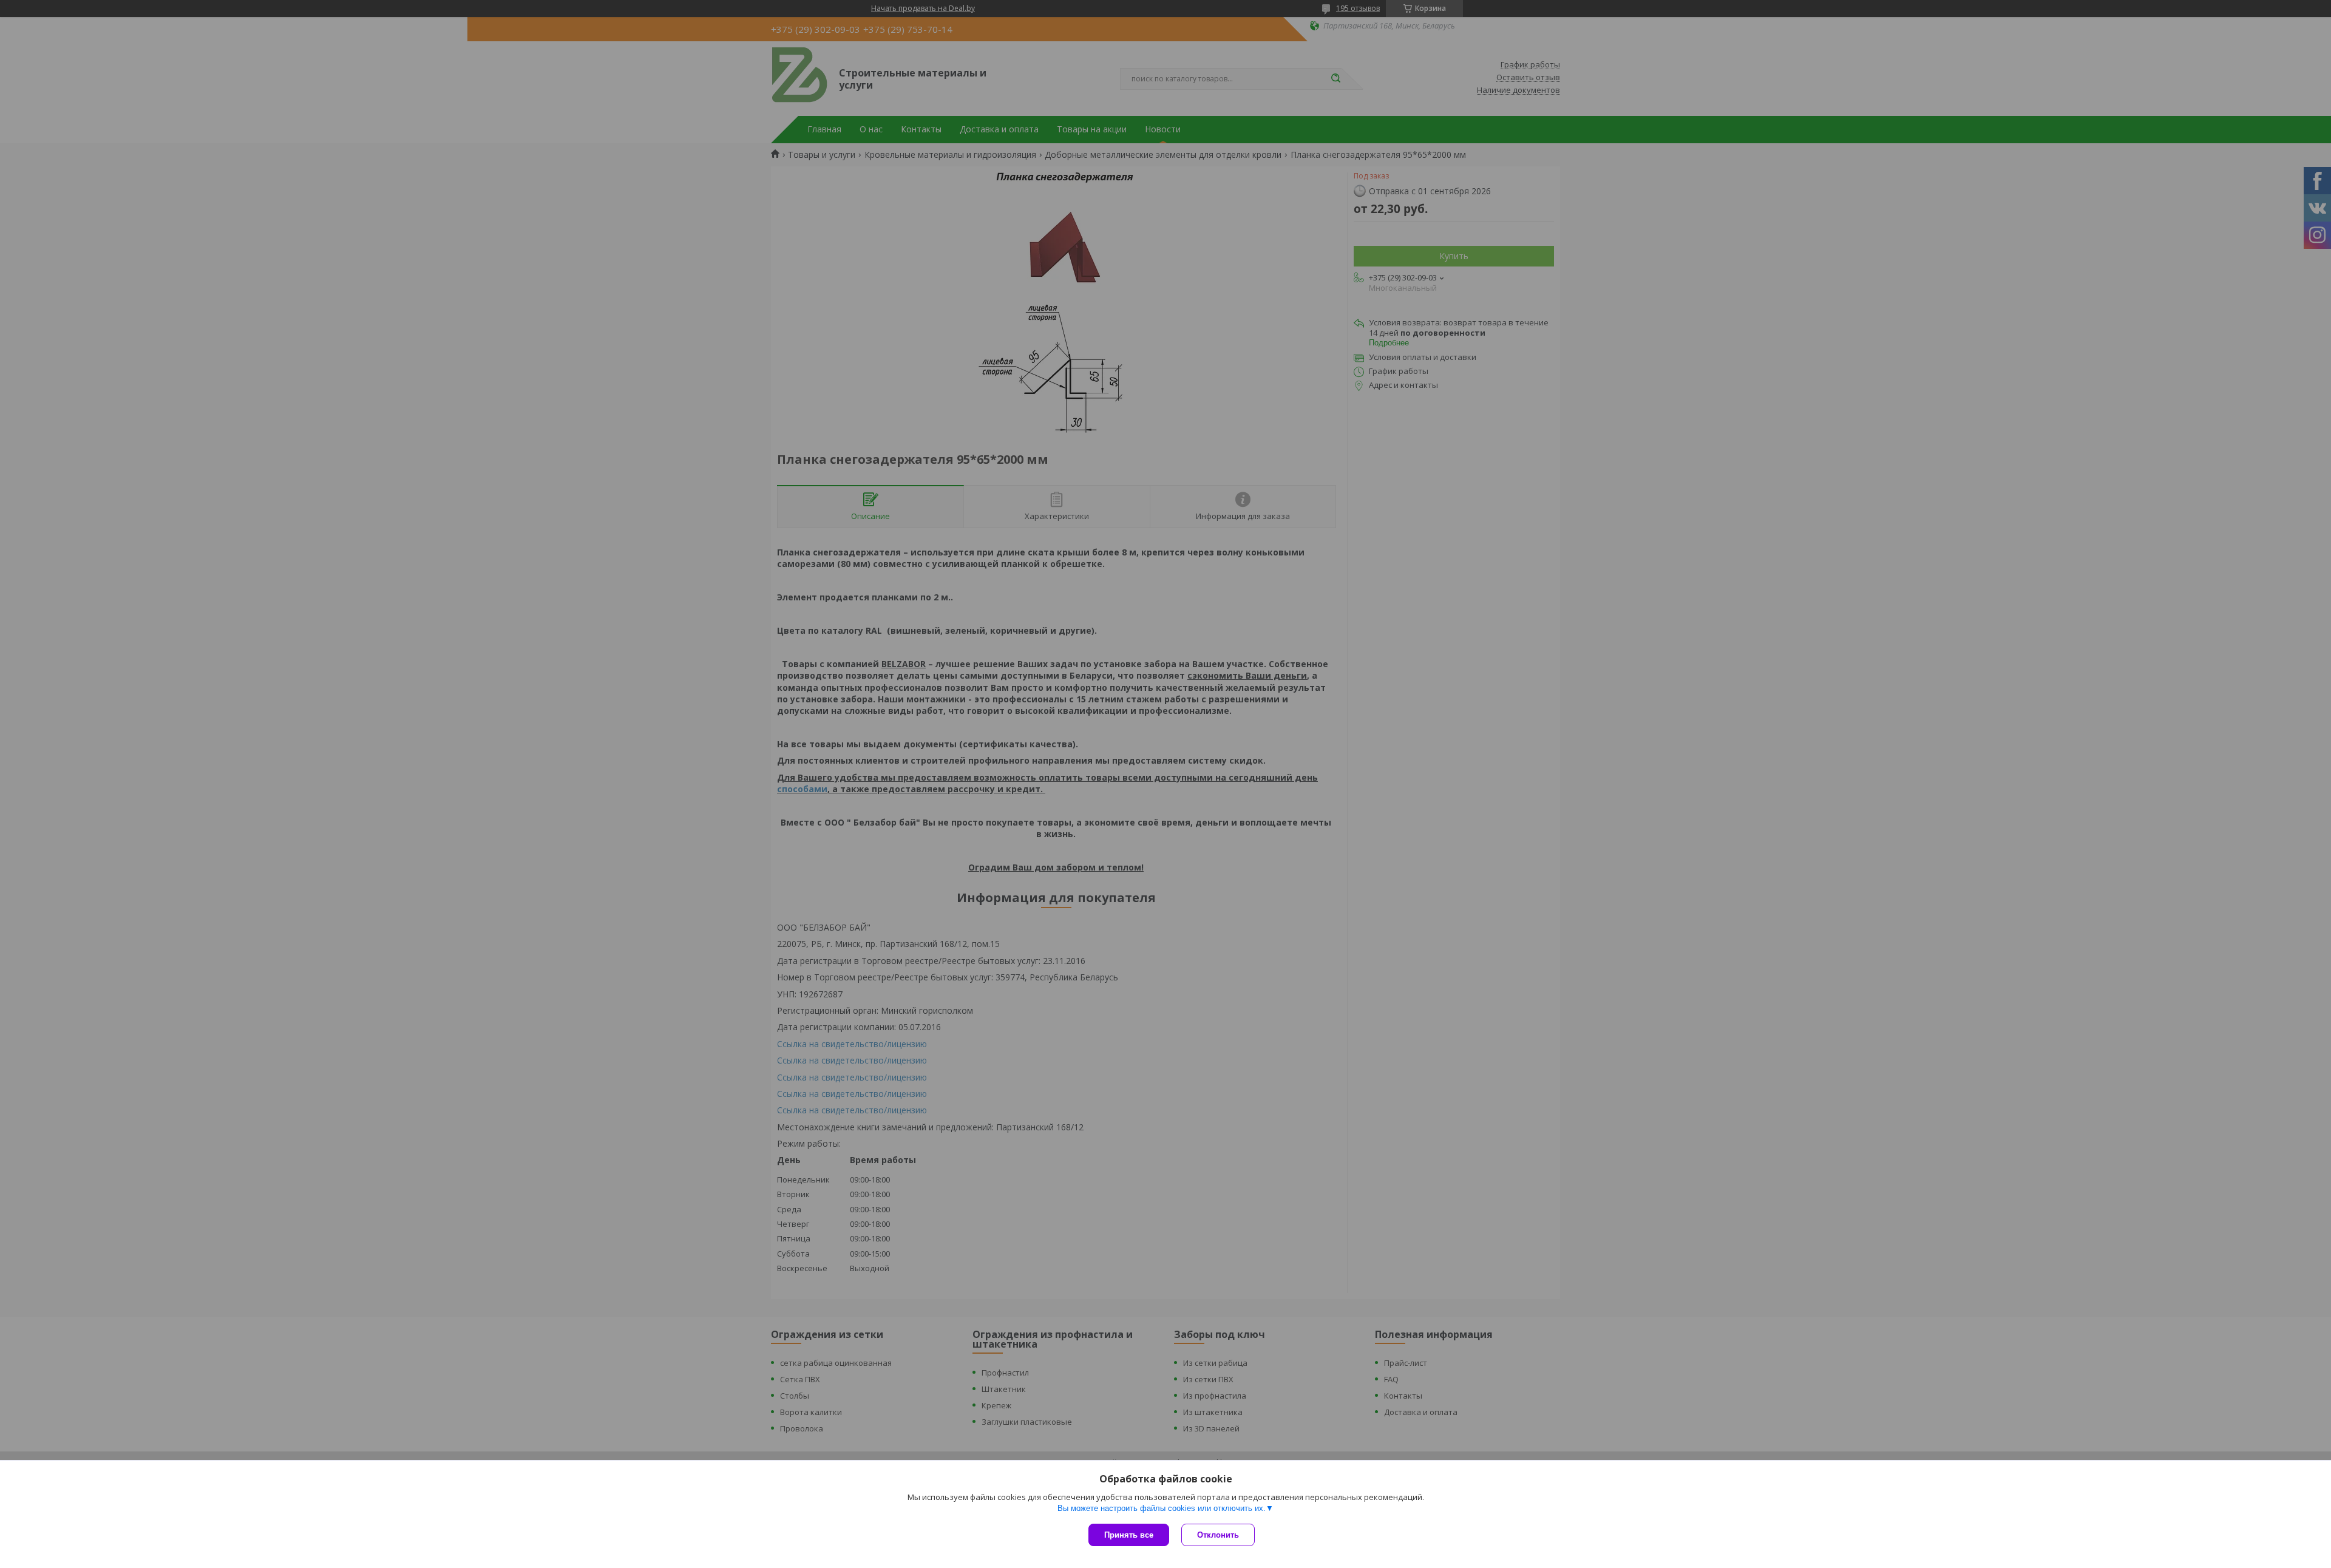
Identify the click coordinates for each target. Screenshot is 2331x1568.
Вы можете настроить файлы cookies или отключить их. (1162, 1508)
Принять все (1129, 1535)
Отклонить (1218, 1535)
